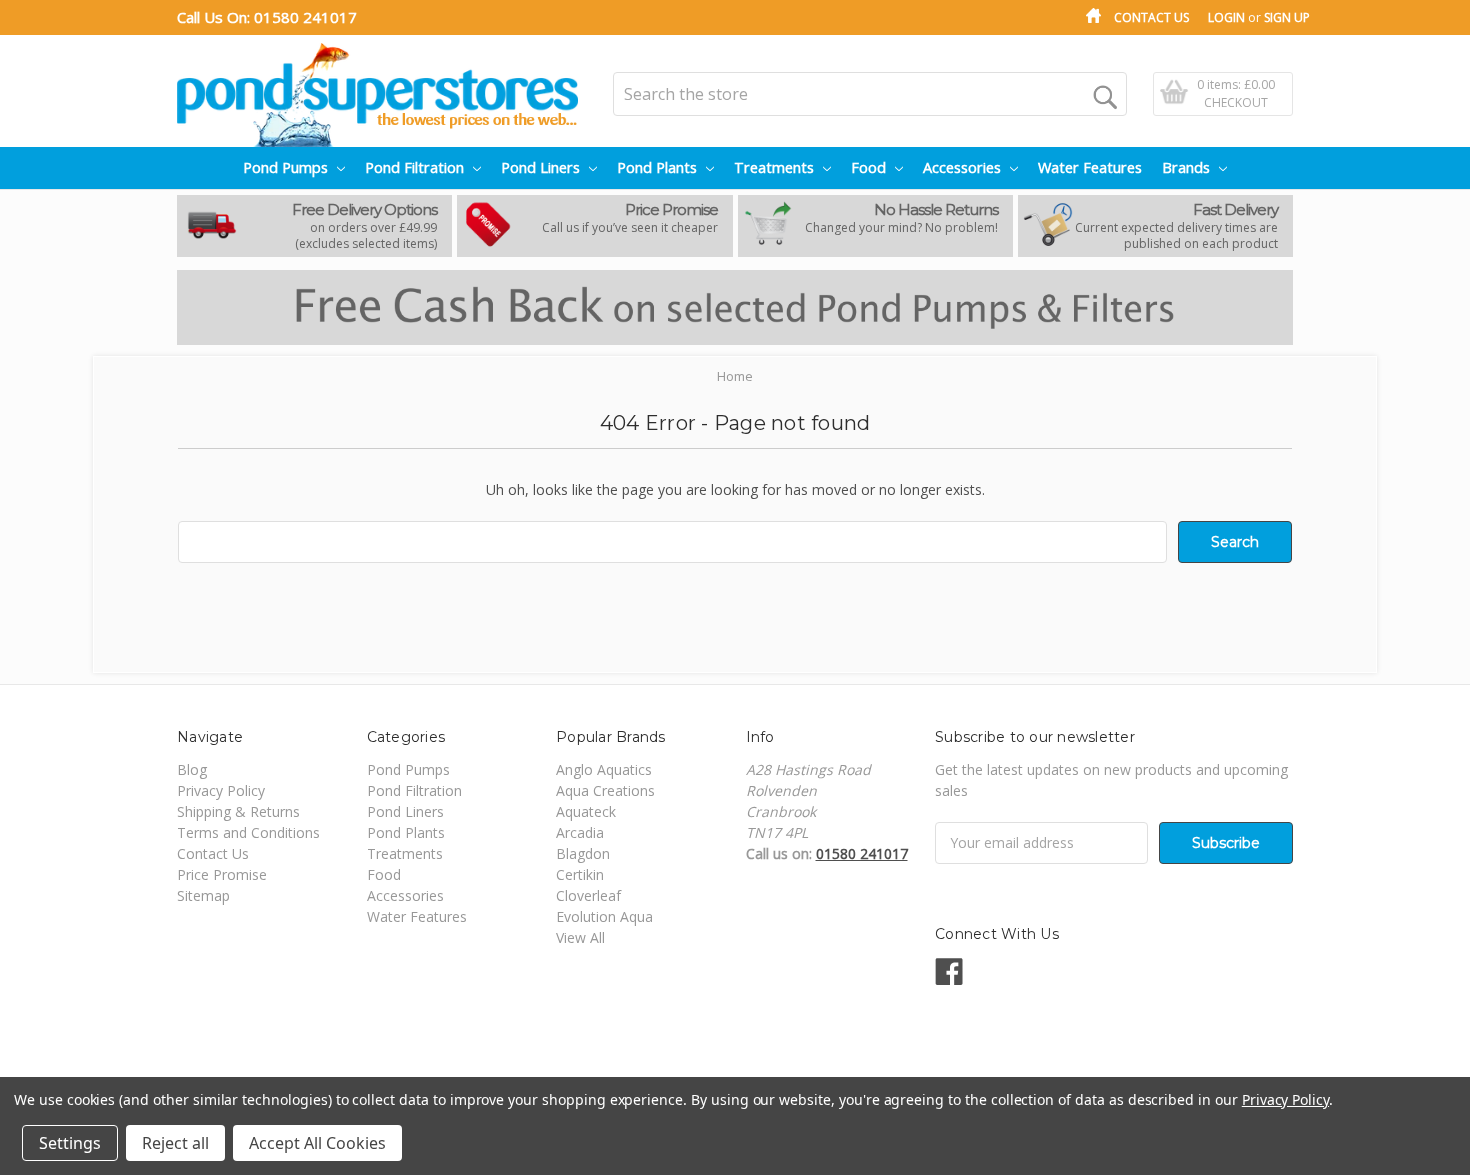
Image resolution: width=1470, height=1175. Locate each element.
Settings (70, 1143)
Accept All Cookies (317, 1143)
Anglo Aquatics (604, 769)
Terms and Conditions (248, 832)
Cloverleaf (588, 895)
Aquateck (586, 811)
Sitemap (203, 895)
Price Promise (222, 874)
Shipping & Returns (238, 811)
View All (580, 937)
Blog (192, 769)
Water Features (1090, 167)
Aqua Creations (605, 790)
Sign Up (1287, 17)
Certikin (580, 874)
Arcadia (580, 832)
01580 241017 (305, 17)
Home (735, 376)
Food (870, 167)
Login (1226, 17)
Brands (1188, 167)
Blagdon (583, 853)
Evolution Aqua (604, 916)
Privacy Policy (221, 790)
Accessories (964, 167)
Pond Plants (659, 167)
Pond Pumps (287, 167)
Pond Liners (542, 167)
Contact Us (1151, 17)
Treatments (776, 167)
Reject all (175, 1143)
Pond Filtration (416, 167)
